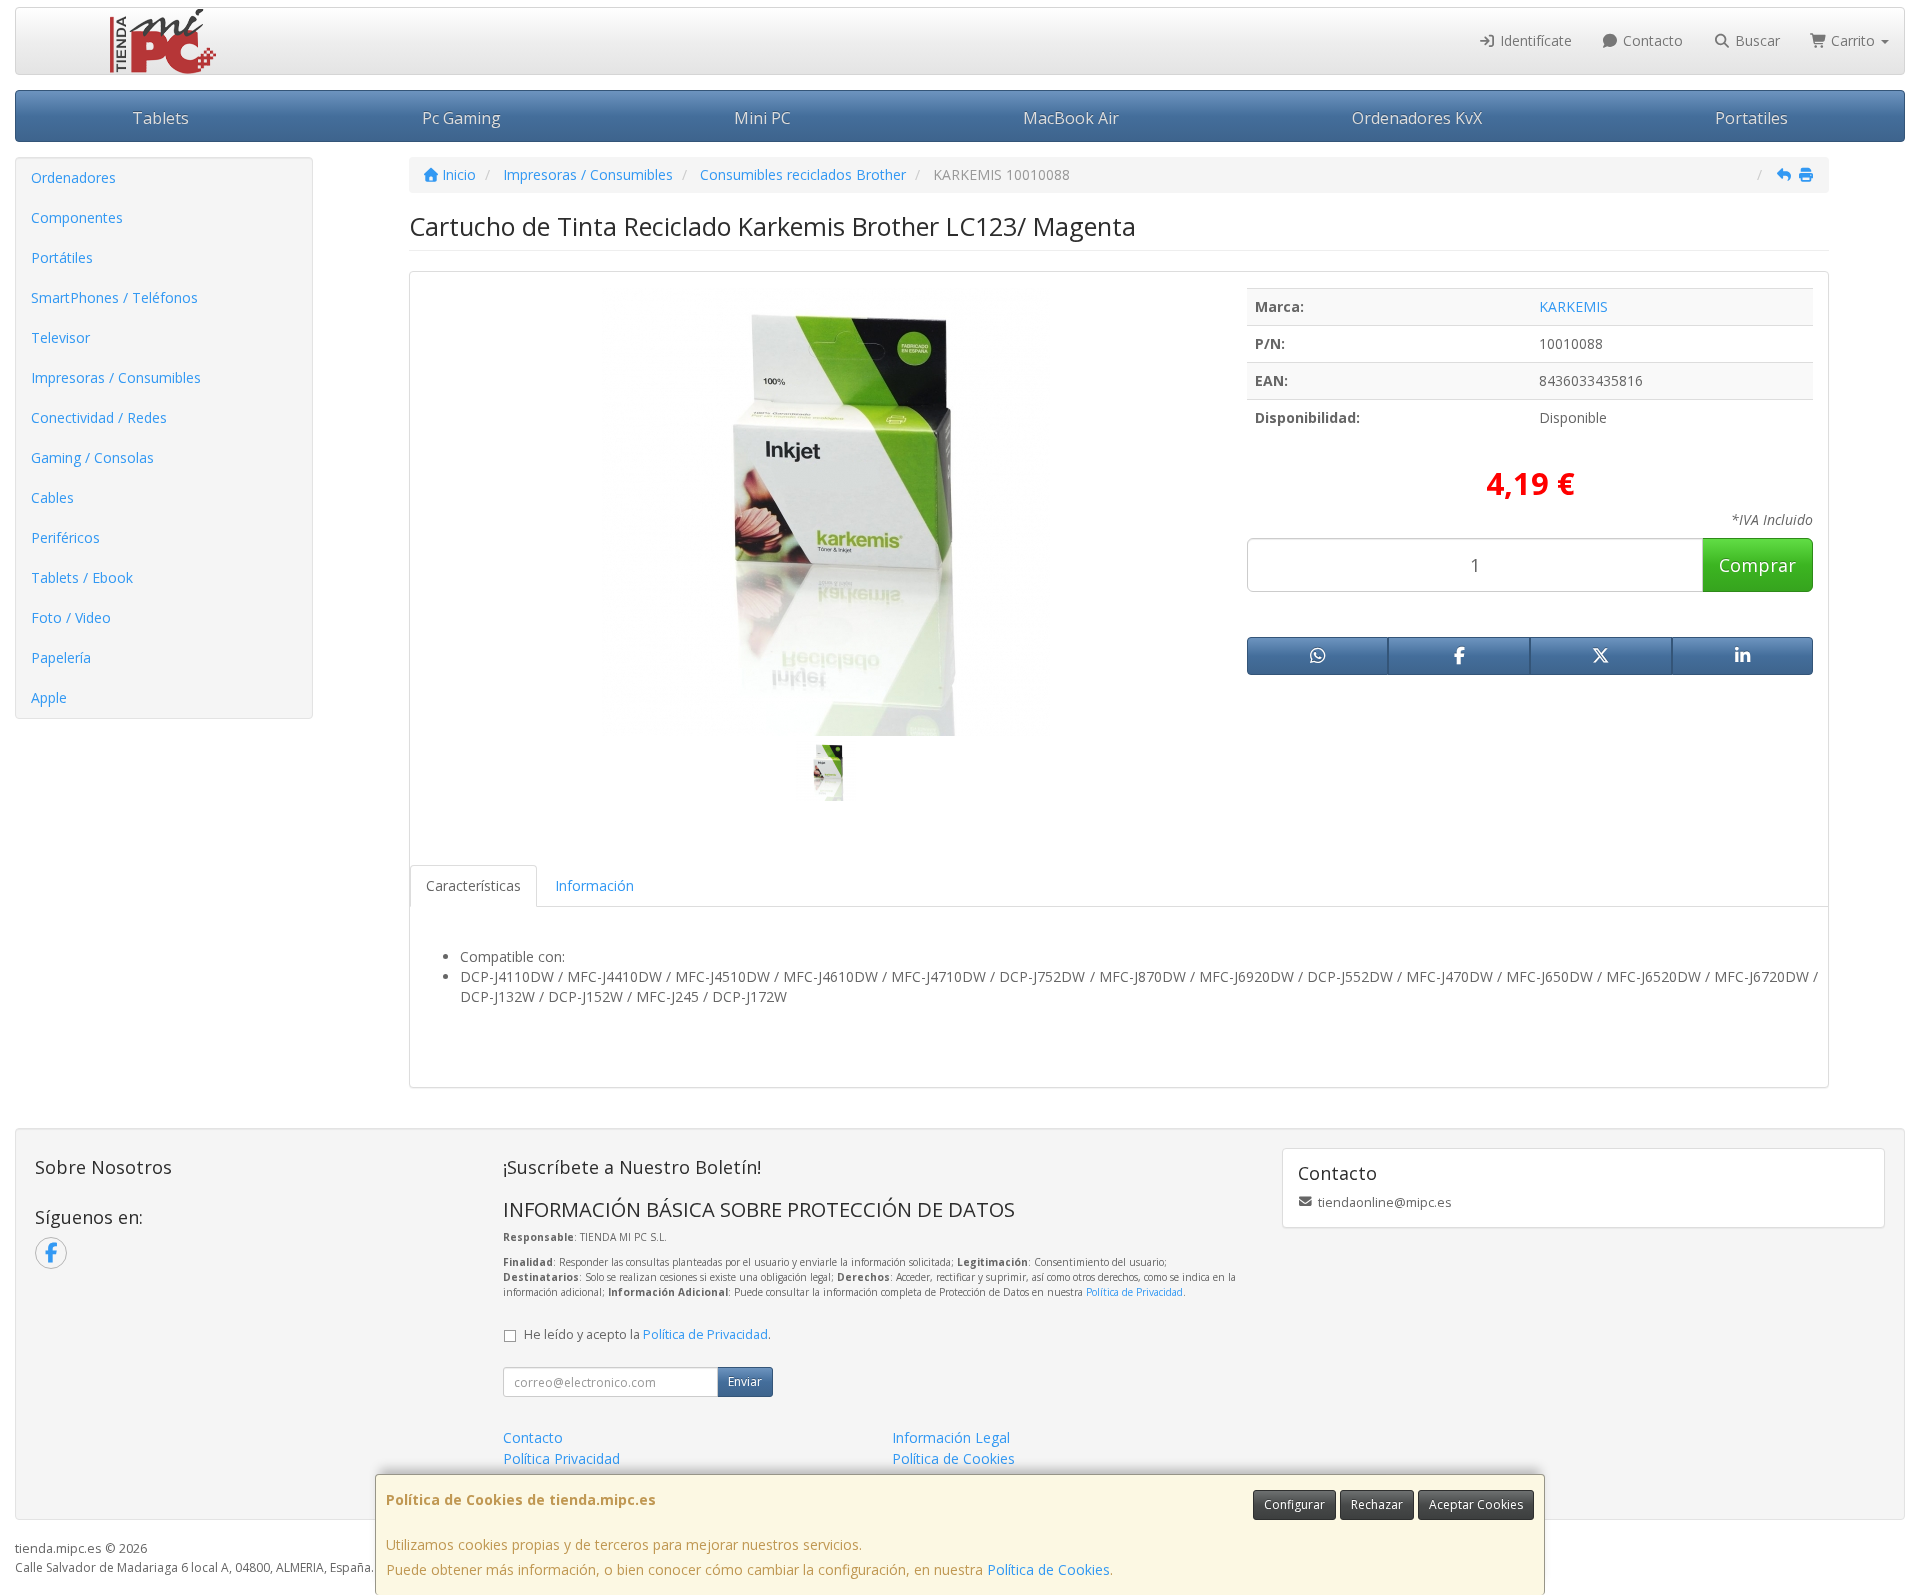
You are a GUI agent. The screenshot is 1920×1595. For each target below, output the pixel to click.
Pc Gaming (461, 118)
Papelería (61, 657)
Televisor (60, 337)
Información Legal (951, 1437)
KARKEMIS (1573, 306)
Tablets (160, 118)
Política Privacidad (561, 1458)
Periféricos (65, 537)
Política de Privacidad (1134, 1292)
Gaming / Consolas (92, 457)
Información (594, 885)
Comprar (1757, 565)
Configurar (1294, 1504)
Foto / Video (71, 617)
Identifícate (1534, 40)
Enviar (745, 1381)
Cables (52, 497)
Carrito (1853, 40)
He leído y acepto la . (647, 1334)
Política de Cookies (1048, 1569)
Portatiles (1751, 118)
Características (473, 885)
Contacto (1651, 40)
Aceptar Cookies (1476, 1504)
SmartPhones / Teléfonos (114, 297)
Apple (49, 697)
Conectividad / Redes (99, 417)
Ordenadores (73, 177)
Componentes (77, 217)
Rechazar (1377, 1504)
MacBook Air (1071, 118)
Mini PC (762, 118)
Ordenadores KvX (1417, 118)
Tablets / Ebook (82, 577)
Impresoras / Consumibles (116, 377)
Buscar (1755, 40)
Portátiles (62, 257)
